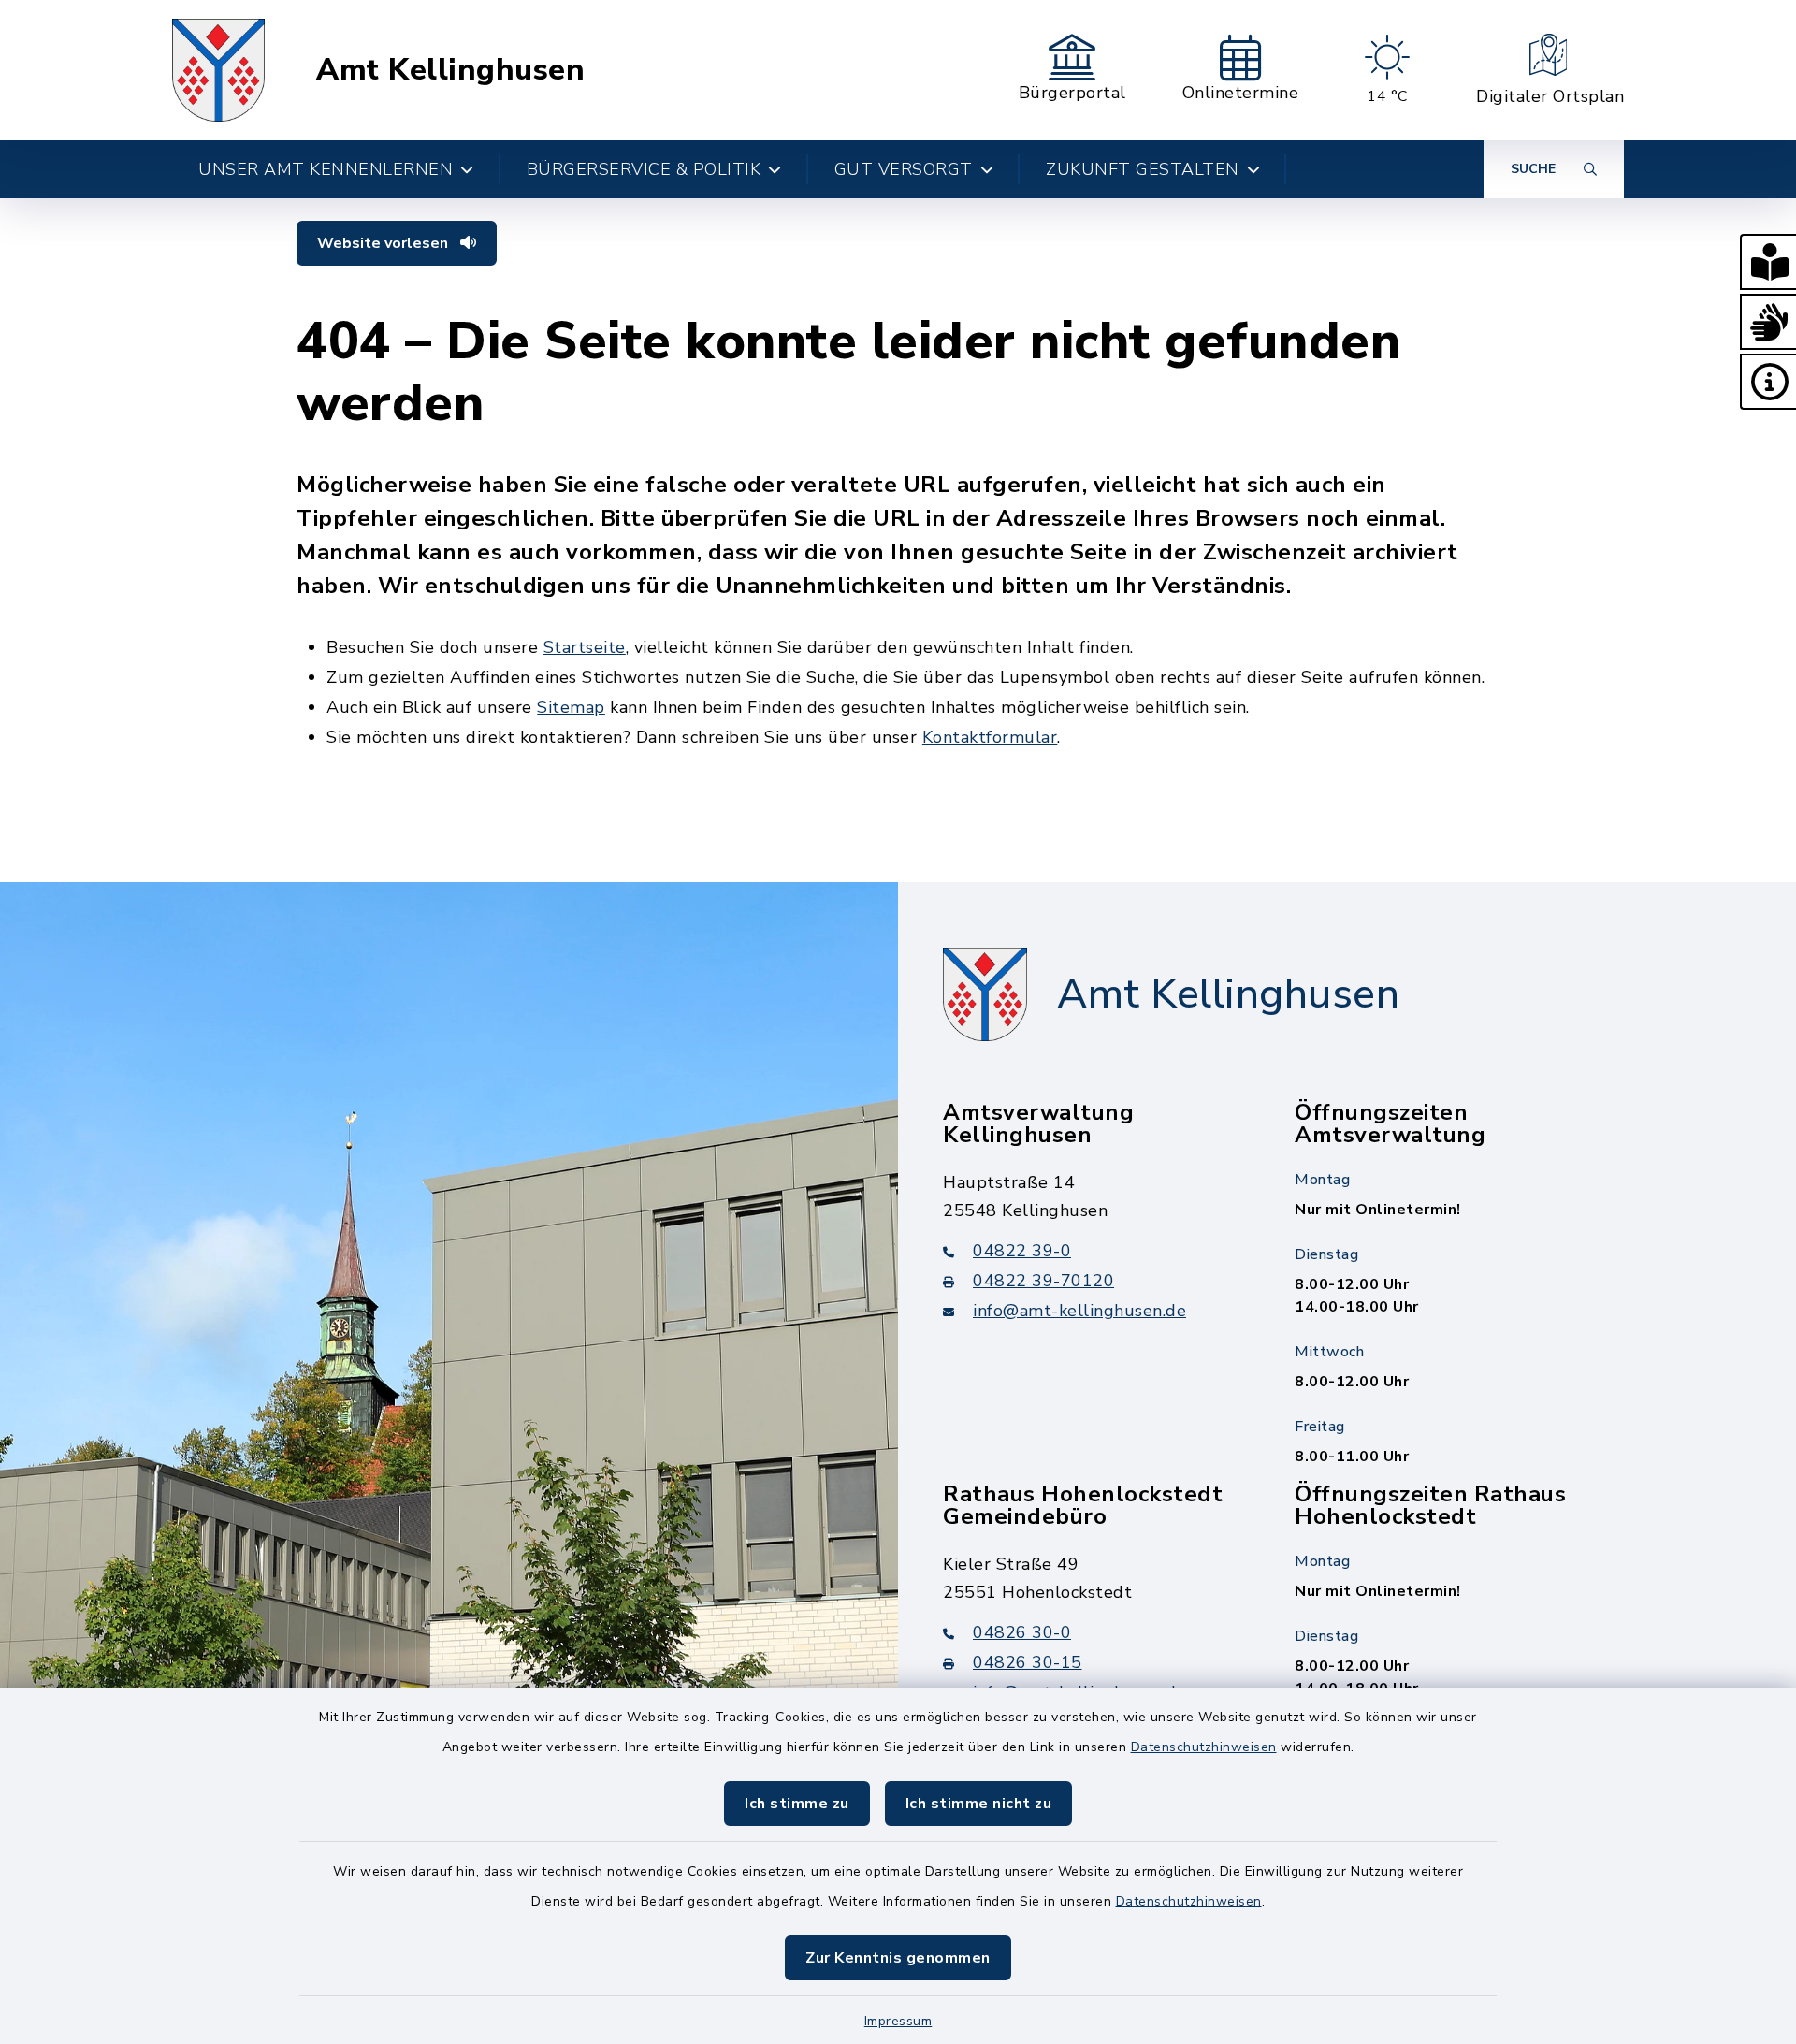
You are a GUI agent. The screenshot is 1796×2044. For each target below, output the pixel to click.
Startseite (585, 647)
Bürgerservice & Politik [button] (644, 169)
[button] (1768, 262)
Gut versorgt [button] (904, 169)
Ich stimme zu (797, 1804)
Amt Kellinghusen (450, 70)
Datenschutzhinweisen (1204, 1747)
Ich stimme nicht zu (979, 1804)
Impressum (898, 2021)
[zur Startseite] (218, 70)
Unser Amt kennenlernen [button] (326, 169)
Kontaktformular (990, 737)
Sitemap (571, 707)
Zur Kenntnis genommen (898, 1958)
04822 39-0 (1022, 1251)
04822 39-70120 (1043, 1281)
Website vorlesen (384, 243)
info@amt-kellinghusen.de (1079, 1311)
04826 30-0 (1022, 1632)
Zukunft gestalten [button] (1143, 169)
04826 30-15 (1028, 1662)
